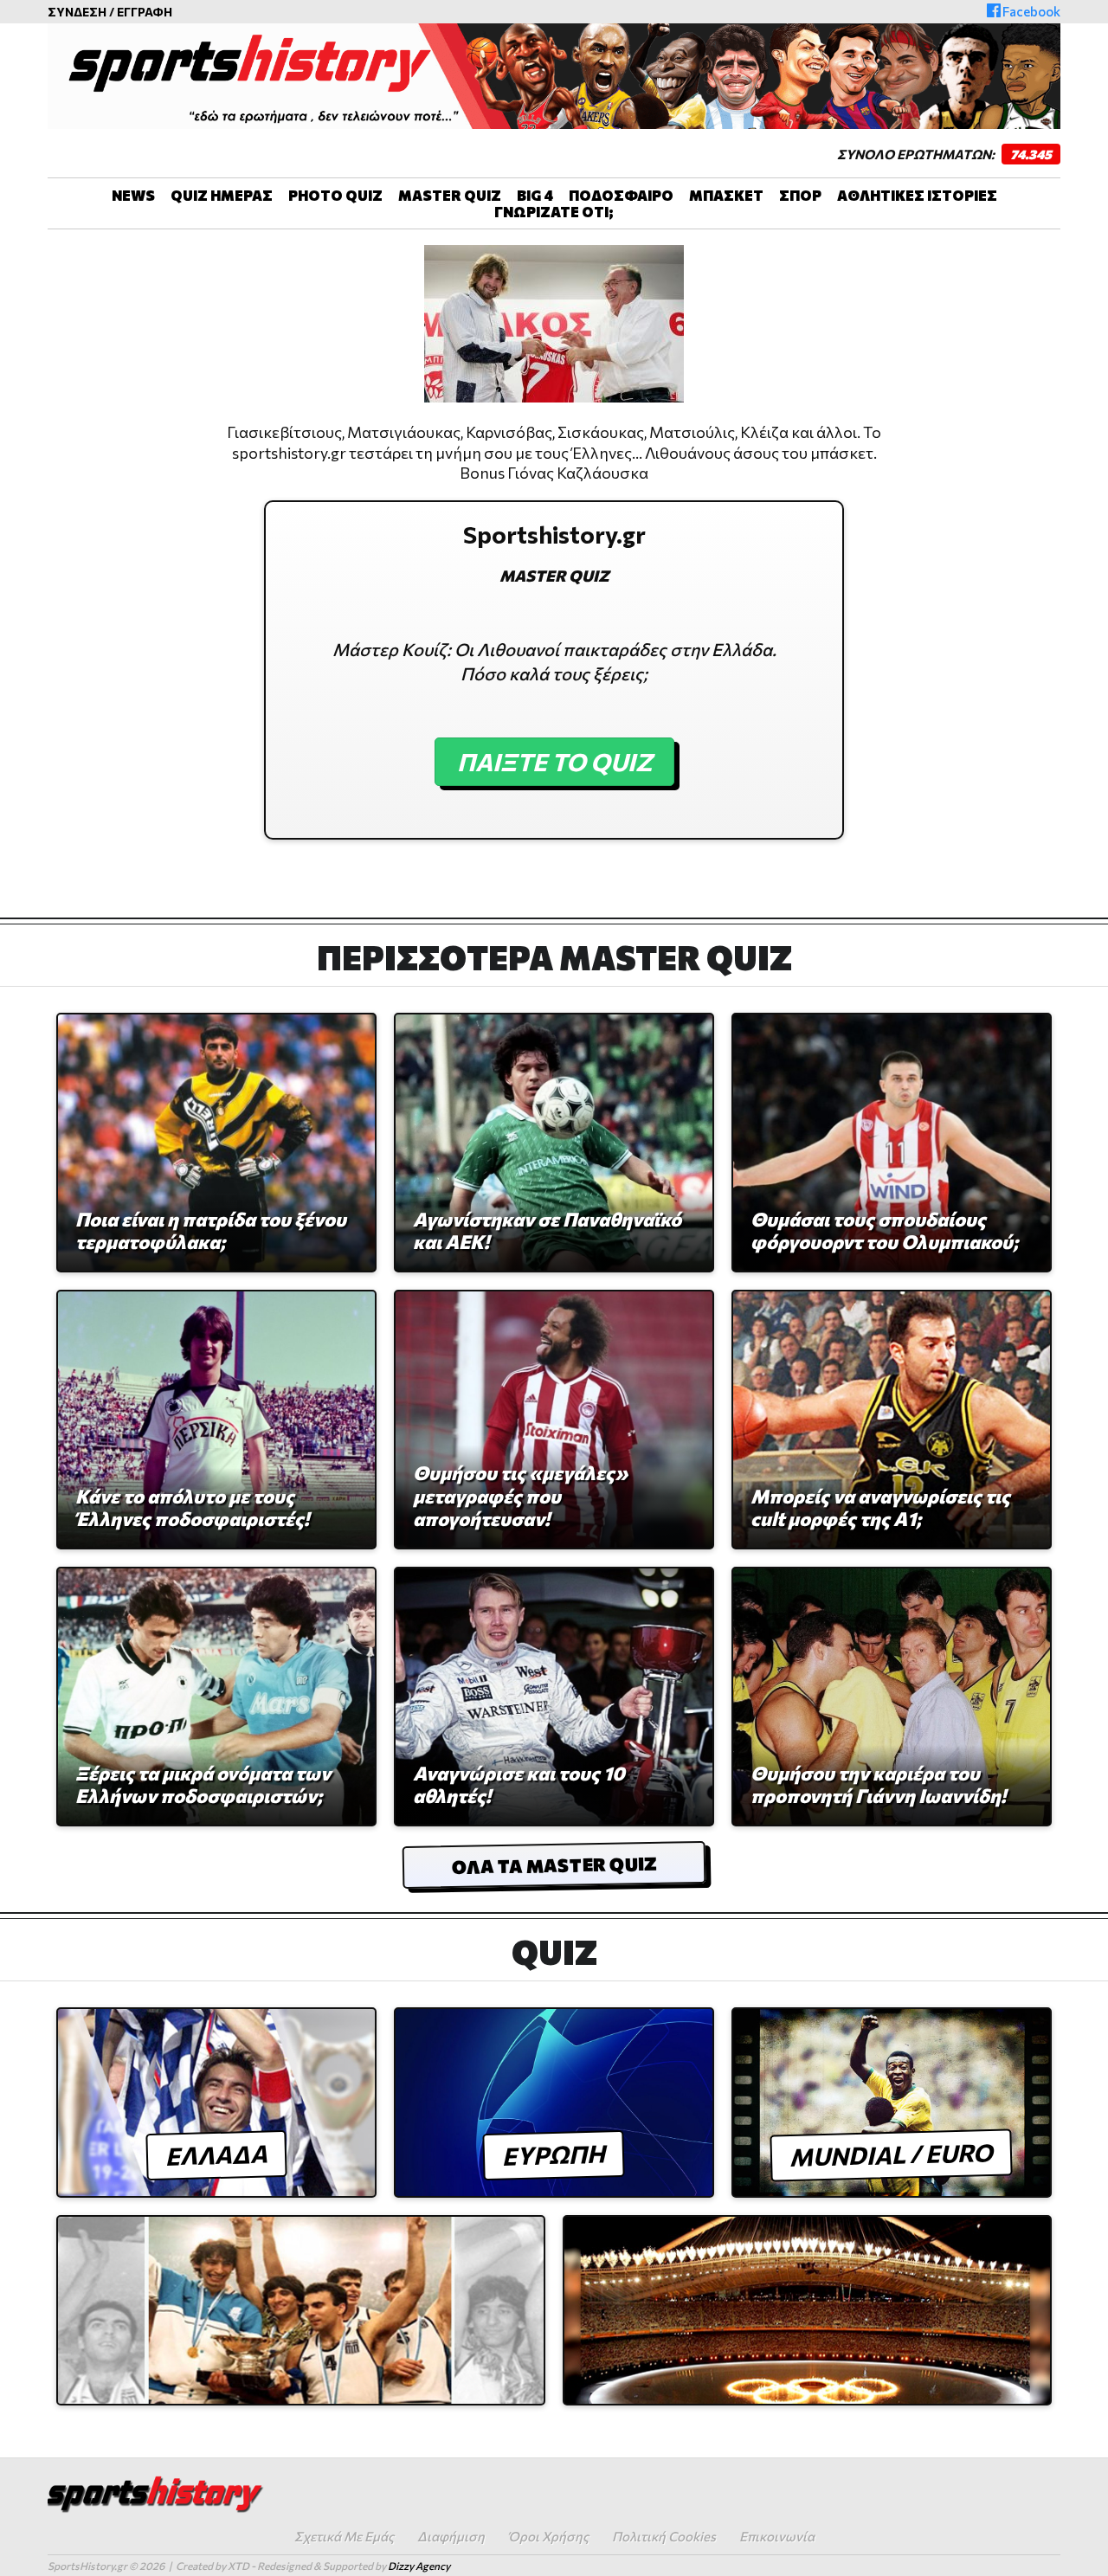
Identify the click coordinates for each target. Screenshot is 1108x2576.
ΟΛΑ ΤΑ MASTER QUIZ (554, 1865)
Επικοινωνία (777, 2536)
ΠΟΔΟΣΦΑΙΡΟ (621, 195)
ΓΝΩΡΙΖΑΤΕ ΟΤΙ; (554, 212)
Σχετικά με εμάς (344, 2536)
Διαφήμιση (451, 2536)
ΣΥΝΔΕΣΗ (77, 12)
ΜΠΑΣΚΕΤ (726, 195)
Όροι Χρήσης (548, 2536)
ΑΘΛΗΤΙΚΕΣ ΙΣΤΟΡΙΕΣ (917, 195)
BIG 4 (535, 195)
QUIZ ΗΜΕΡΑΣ (222, 195)
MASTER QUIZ (450, 195)
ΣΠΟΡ (800, 195)
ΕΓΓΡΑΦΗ (145, 12)
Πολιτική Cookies (664, 2536)
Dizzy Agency (419, 2566)
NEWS (133, 195)
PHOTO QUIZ (335, 195)
